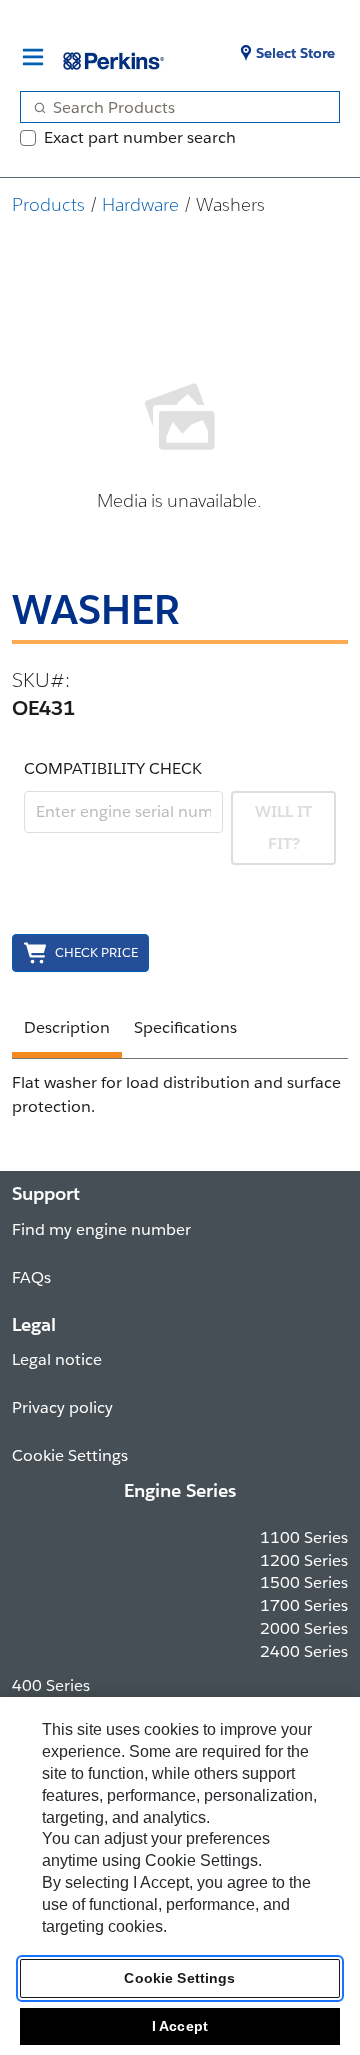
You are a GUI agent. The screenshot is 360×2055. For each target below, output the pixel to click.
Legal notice (57, 1359)
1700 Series (304, 1605)
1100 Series (304, 1537)
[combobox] (172, 107)
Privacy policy (62, 1407)
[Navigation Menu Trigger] (33, 57)
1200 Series (304, 1560)
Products (48, 204)
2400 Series (304, 1651)
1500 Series (304, 1582)
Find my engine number (101, 1229)
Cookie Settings (179, 1978)
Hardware (140, 204)
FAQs (31, 1277)
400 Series (51, 1685)
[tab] (67, 1031)
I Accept (180, 2026)
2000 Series (304, 1628)
